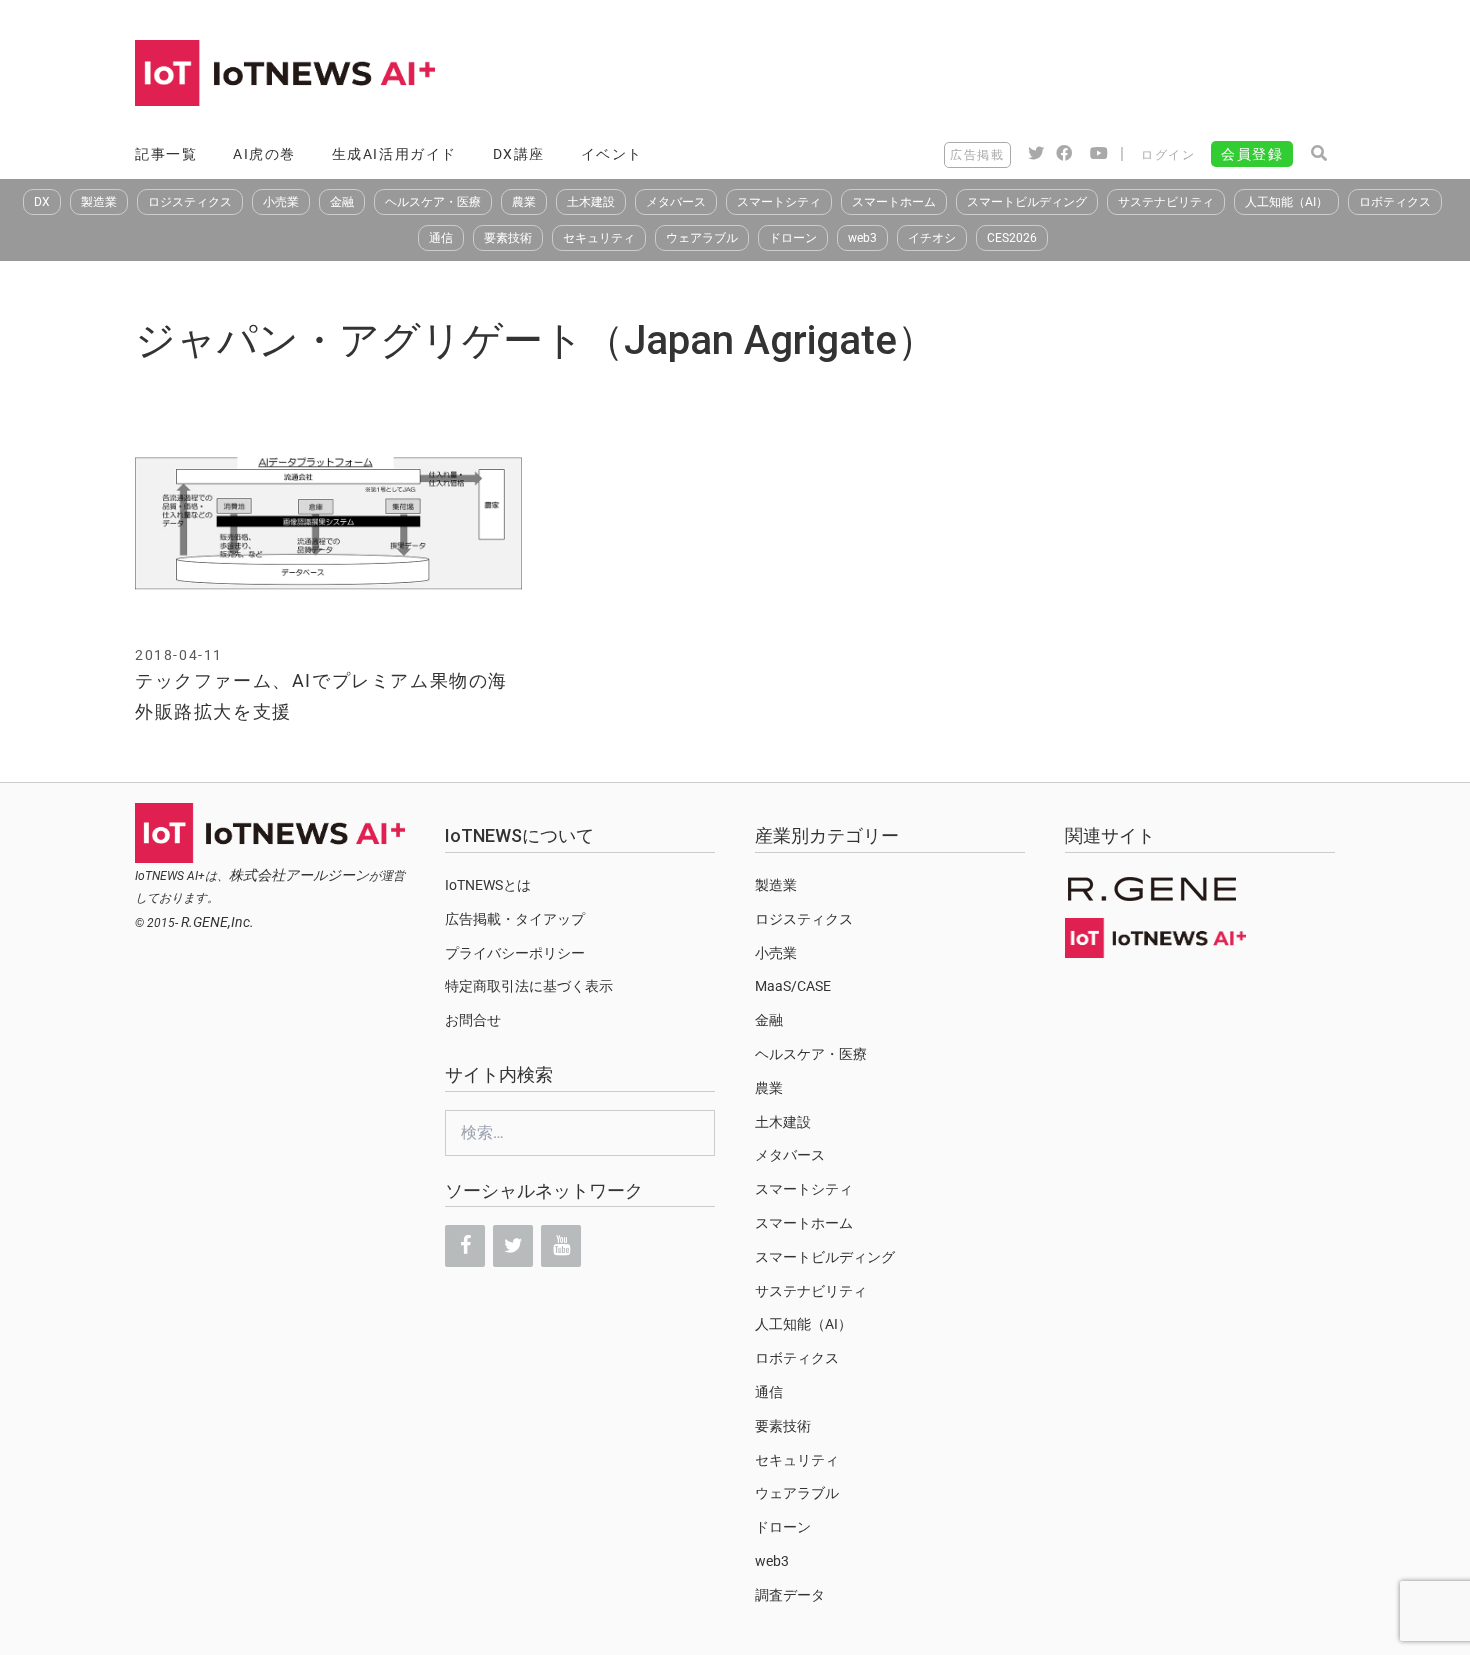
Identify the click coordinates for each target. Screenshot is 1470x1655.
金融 (342, 202)
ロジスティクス (190, 202)
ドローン (793, 238)
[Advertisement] (971, 75)
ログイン (1168, 155)
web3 (862, 238)
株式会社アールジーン (299, 875)
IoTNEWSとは (488, 885)
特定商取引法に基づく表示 (529, 986)
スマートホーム (894, 202)
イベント (612, 154)
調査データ (790, 1595)
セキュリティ (599, 238)
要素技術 (508, 238)
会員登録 (1252, 154)
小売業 (281, 202)
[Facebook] (465, 1246)
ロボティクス (1395, 202)
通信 (441, 238)
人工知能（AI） (1286, 202)
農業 (524, 202)
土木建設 (591, 202)
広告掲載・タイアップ (515, 919)
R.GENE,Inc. (217, 922)
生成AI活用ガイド (394, 154)
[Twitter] (513, 1246)
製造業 (99, 202)
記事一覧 (166, 154)
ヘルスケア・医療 (433, 202)
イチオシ (932, 238)
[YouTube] (561, 1246)
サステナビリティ (1166, 202)
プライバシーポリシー (515, 953)
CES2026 (1012, 238)
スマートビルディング (1027, 202)
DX (42, 202)
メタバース (676, 202)
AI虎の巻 (264, 154)
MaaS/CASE (793, 986)
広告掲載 (977, 155)
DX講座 (519, 154)
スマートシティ (779, 202)
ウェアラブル (702, 238)
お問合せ (473, 1020)
